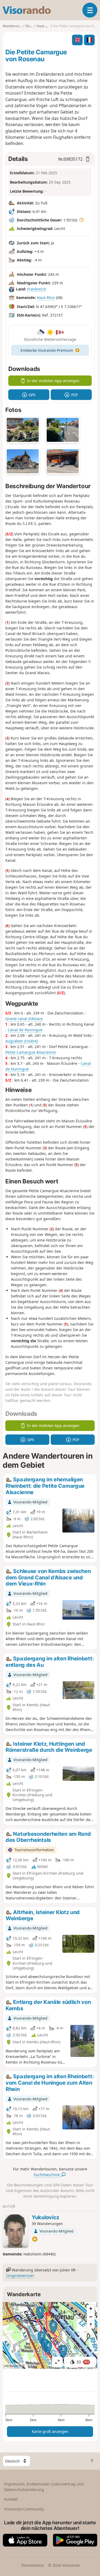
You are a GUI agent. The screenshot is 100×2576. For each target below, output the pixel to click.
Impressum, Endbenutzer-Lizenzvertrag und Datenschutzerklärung (44, 2487)
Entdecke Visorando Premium (47, 350)
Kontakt (11, 2499)
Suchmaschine (47, 2175)
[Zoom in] (91, 2309)
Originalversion (20, 2276)
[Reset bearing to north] (91, 2325)
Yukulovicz (45, 2217)
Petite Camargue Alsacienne (31, 1052)
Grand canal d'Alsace (24, 1019)
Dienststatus (33, 2565)
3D (83, 2362)
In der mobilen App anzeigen (53, 381)
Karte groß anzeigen (50, 2431)
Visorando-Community (24, 2509)
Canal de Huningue (25, 1030)
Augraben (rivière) (22, 1041)
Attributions (13, 2366)
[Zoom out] (91, 2317)
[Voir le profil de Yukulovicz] (15, 2231)
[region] (50, 2335)
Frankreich (37, 289)
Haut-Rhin (46, 298)
